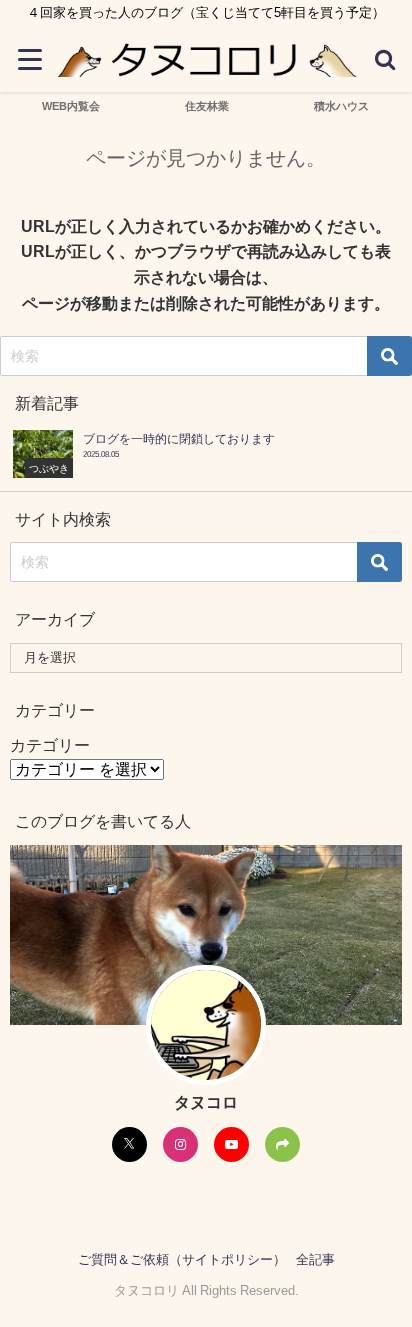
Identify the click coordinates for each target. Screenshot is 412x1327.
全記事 (315, 1259)
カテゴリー (50, 745)
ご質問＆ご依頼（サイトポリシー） (182, 1259)
